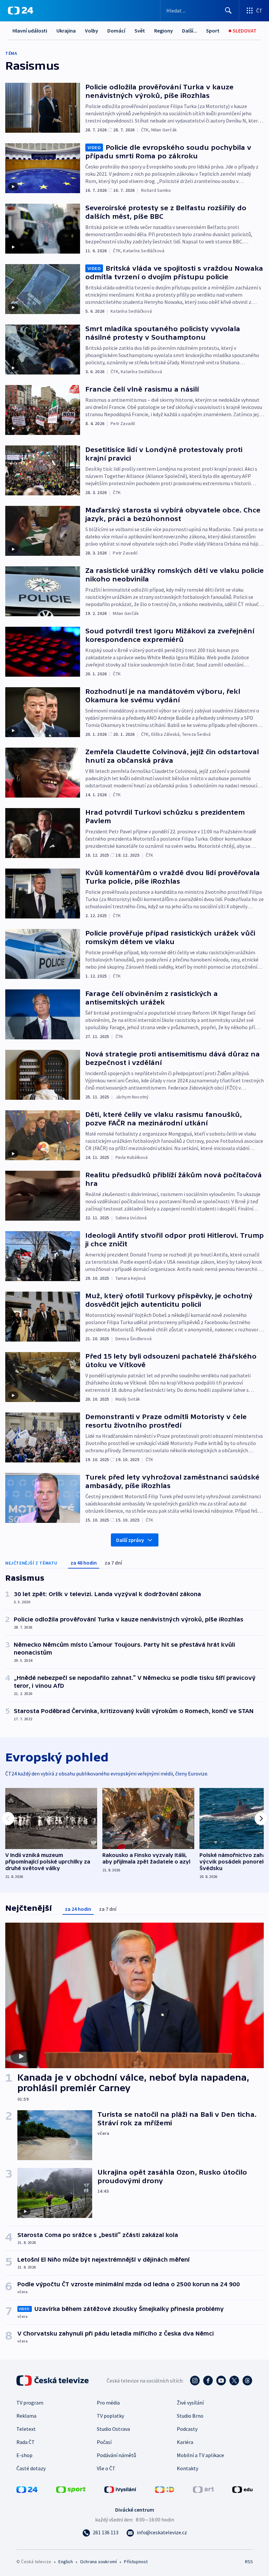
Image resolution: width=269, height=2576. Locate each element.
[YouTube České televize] (221, 2381)
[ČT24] (21, 11)
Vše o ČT (106, 2468)
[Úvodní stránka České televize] (53, 2381)
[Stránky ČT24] (27, 2489)
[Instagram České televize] (195, 2381)
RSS (249, 2562)
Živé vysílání (190, 2403)
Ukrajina (66, 31)
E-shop (24, 2455)
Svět (140, 31)
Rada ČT (26, 2442)
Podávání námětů (116, 2455)
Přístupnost (136, 2562)
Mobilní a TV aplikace (200, 2455)
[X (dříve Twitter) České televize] (234, 2381)
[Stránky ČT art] (203, 2489)
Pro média (108, 2403)
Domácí (116, 31)
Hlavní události (30, 31)
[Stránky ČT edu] (242, 2489)
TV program (30, 2403)
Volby (92, 31)
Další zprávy (130, 1540)
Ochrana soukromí (98, 2562)
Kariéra (185, 2442)
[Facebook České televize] (208, 2381)
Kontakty (187, 2468)
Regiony (164, 31)
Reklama (26, 2416)
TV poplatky (110, 2416)
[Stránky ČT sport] (71, 2489)
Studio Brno (190, 2416)
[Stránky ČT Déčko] (165, 2489)
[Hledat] (228, 11)
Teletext (26, 2429)
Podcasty (187, 2429)
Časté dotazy (31, 2468)
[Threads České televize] (247, 2381)
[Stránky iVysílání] (120, 2489)
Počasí (104, 2442)
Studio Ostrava (113, 2429)
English (65, 2562)
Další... (190, 31)
